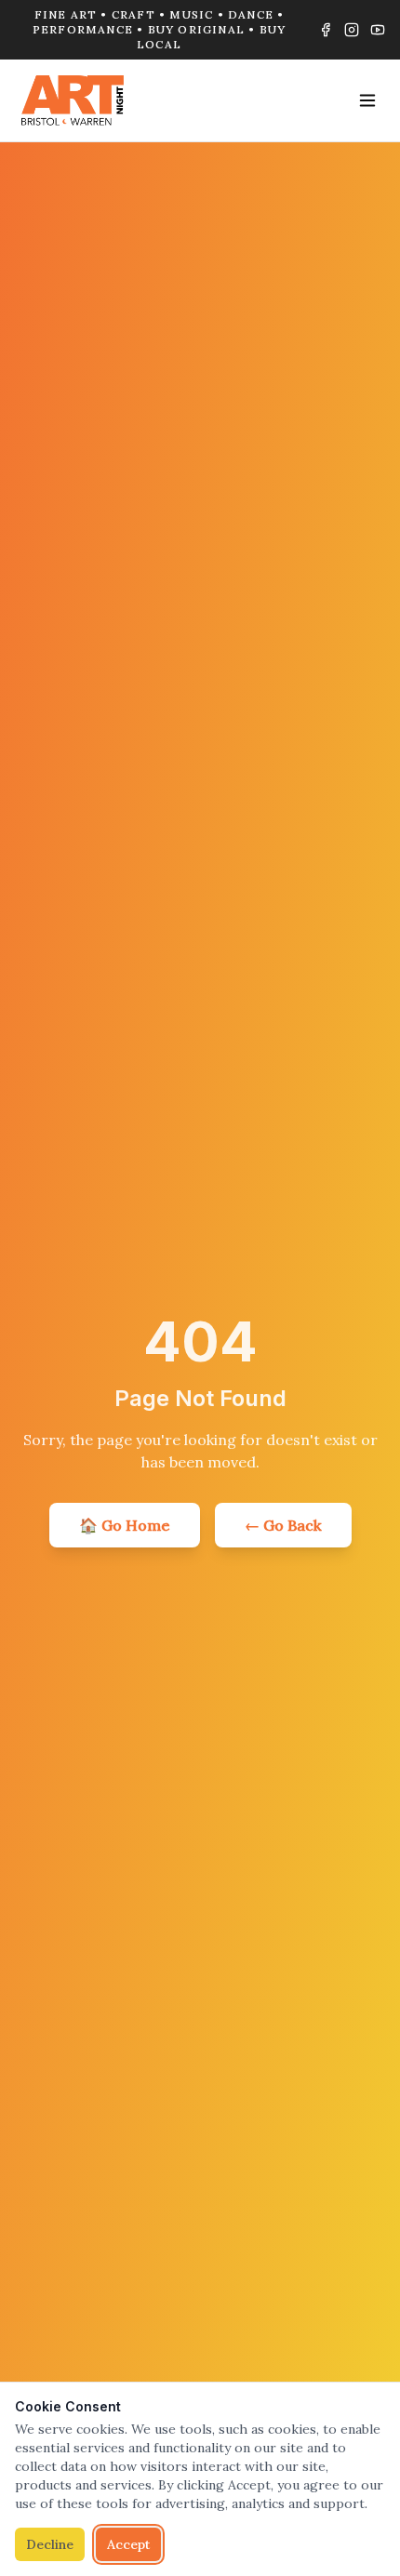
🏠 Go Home (125, 1525)
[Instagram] (352, 30)
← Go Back (283, 1525)
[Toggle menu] (367, 100)
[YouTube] (378, 30)
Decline (50, 2544)
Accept (128, 2544)
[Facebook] (326, 30)
